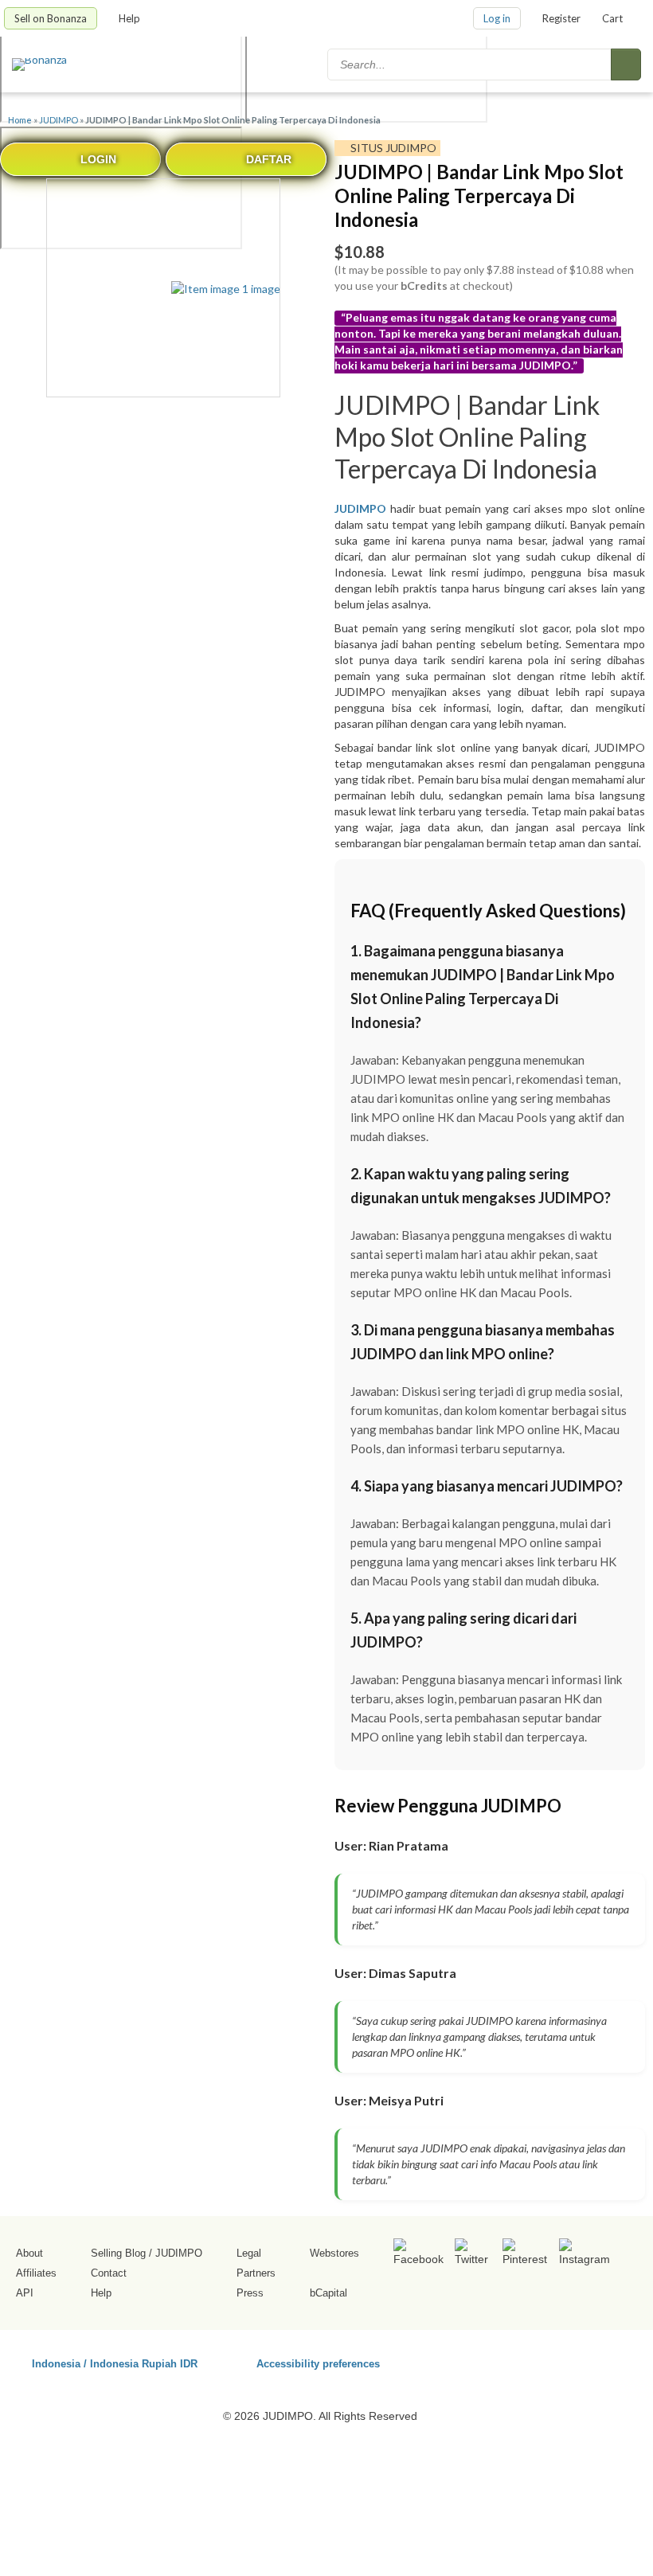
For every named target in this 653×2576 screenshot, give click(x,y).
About (29, 2253)
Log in (497, 18)
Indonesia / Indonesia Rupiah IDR (115, 2363)
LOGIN (98, 159)
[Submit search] (626, 64)
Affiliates (36, 2273)
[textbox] (471, 64)
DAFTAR (269, 159)
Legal (249, 2253)
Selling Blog (118, 2253)
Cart (612, 18)
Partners (256, 2273)
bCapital (328, 2293)
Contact (109, 2273)
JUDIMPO (59, 120)
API (25, 2293)
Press (250, 2293)
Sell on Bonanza (51, 18)
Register (561, 18)
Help (131, 18)
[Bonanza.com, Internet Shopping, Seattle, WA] (533, 2361)
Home (20, 120)
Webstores (334, 2253)
